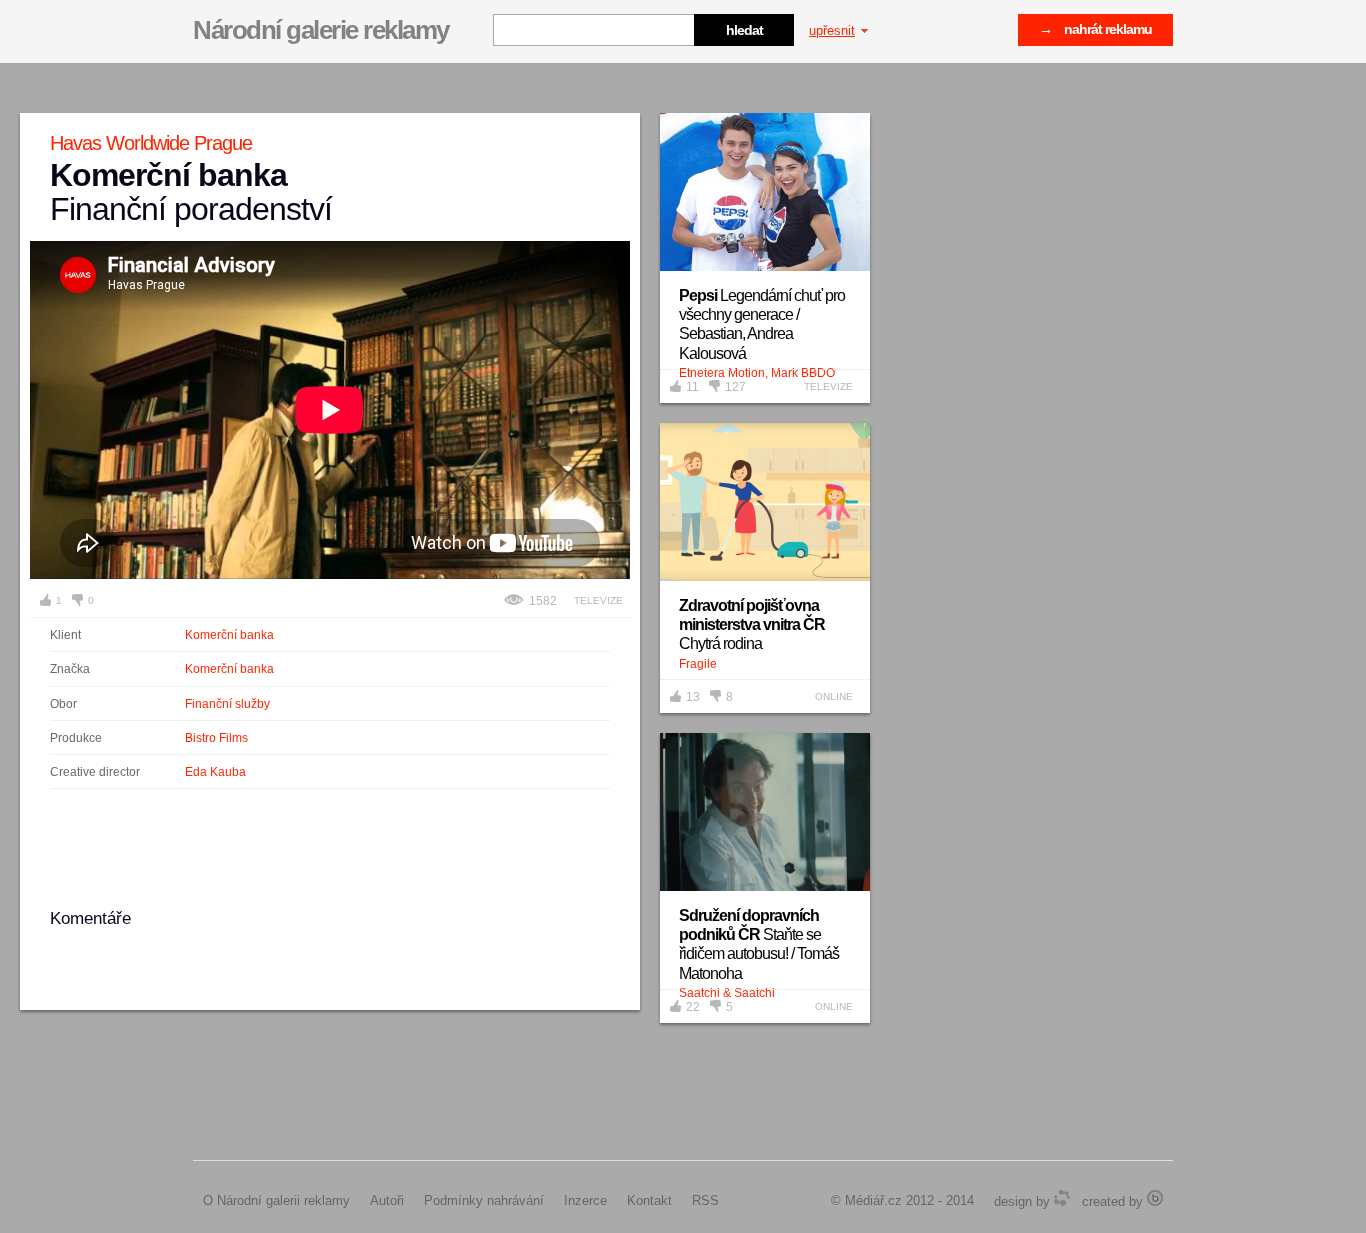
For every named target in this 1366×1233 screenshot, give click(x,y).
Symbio (1062, 1198)
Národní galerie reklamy (321, 30)
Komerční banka (229, 635)
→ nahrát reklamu (1095, 29)
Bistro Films (216, 738)
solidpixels (1155, 1198)
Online (834, 696)
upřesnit (832, 30)
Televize (598, 600)
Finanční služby (227, 704)
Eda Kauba (215, 772)
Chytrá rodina (752, 624)
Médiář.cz (873, 1200)
